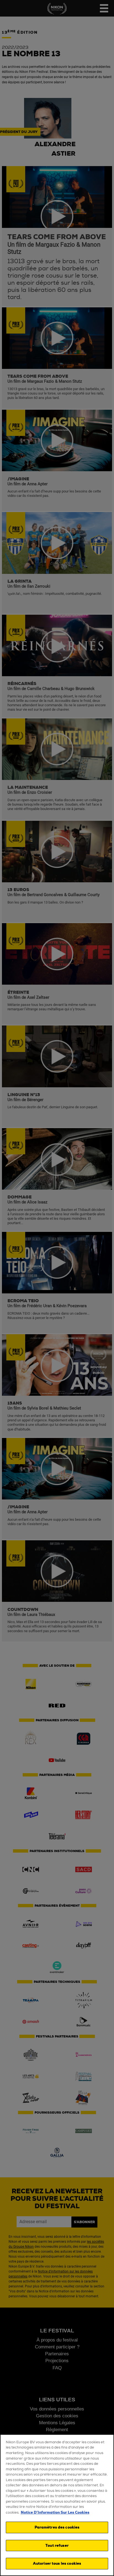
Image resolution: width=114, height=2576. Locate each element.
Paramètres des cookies (57, 2527)
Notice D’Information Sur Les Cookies (55, 2512)
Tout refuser (57, 2546)
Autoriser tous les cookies (57, 2563)
